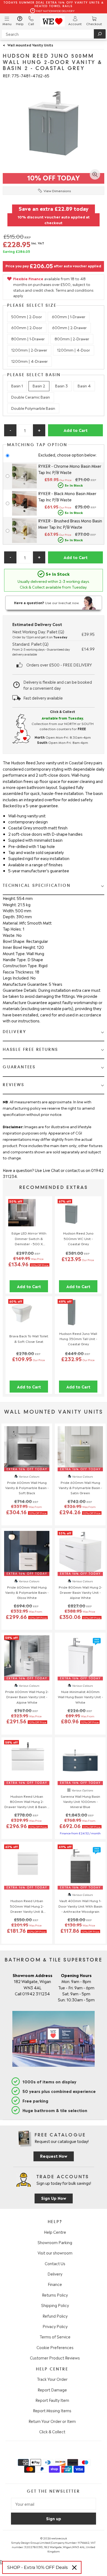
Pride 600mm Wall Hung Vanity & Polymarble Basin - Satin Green (80, 1487)
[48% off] (71, 1324)
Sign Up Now (54, 2198)
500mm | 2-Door (27, 316)
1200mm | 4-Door (74, 350)
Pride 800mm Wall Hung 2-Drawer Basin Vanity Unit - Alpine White (80, 1592)
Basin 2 (39, 386)
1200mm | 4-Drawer (29, 361)
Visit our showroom (55, 2253)
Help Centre (55, 2232)
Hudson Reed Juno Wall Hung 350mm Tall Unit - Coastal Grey (78, 1338)
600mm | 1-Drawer (69, 316)
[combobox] (54, 34)
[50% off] (22, 1224)
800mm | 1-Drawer (28, 339)
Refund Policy (55, 2316)
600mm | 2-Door (27, 327)
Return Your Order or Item (52, 2421)
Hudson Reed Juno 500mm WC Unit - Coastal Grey (78, 1238)
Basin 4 (84, 386)
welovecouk (59, 2538)
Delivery (55, 2274)
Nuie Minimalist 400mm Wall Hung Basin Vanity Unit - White (80, 1697)
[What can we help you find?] (54, 34)
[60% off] (22, 1324)
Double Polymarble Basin (33, 408)
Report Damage (52, 2390)
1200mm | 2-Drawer (29, 350)
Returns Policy (55, 2295)
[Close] (74, 2568)
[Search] (100, 34)
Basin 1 (17, 386)
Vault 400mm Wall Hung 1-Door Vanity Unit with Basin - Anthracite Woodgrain (80, 1906)
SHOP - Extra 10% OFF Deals (37, 2567)
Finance (55, 2284)
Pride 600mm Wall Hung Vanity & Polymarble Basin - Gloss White (27, 1592)
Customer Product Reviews (55, 2358)
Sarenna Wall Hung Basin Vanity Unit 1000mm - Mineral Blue (80, 1801)
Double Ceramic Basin (31, 397)
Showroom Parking (55, 2242)
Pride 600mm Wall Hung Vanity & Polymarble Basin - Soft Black (27, 1487)
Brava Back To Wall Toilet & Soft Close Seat (29, 1338)
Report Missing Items (52, 2410)
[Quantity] (25, 430)
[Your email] (54, 2504)
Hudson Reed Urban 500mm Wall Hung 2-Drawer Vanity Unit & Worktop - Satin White (27, 1906)
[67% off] (71, 1224)
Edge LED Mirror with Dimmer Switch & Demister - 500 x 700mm (29, 1238)
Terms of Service (55, 2337)
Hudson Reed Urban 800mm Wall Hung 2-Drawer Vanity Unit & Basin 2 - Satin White (27, 1802)
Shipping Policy (55, 2305)
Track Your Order (52, 2379)
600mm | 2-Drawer (69, 327)
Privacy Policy (55, 2326)
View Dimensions (57, 191)
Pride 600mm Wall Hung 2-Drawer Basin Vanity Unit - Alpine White (27, 1697)
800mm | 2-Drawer (72, 339)
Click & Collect (52, 2431)
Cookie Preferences (55, 2347)
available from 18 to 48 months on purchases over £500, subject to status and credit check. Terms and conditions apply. (53, 287)
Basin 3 (61, 386)
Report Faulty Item (52, 2400)
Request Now (54, 2156)
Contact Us (55, 2263)
